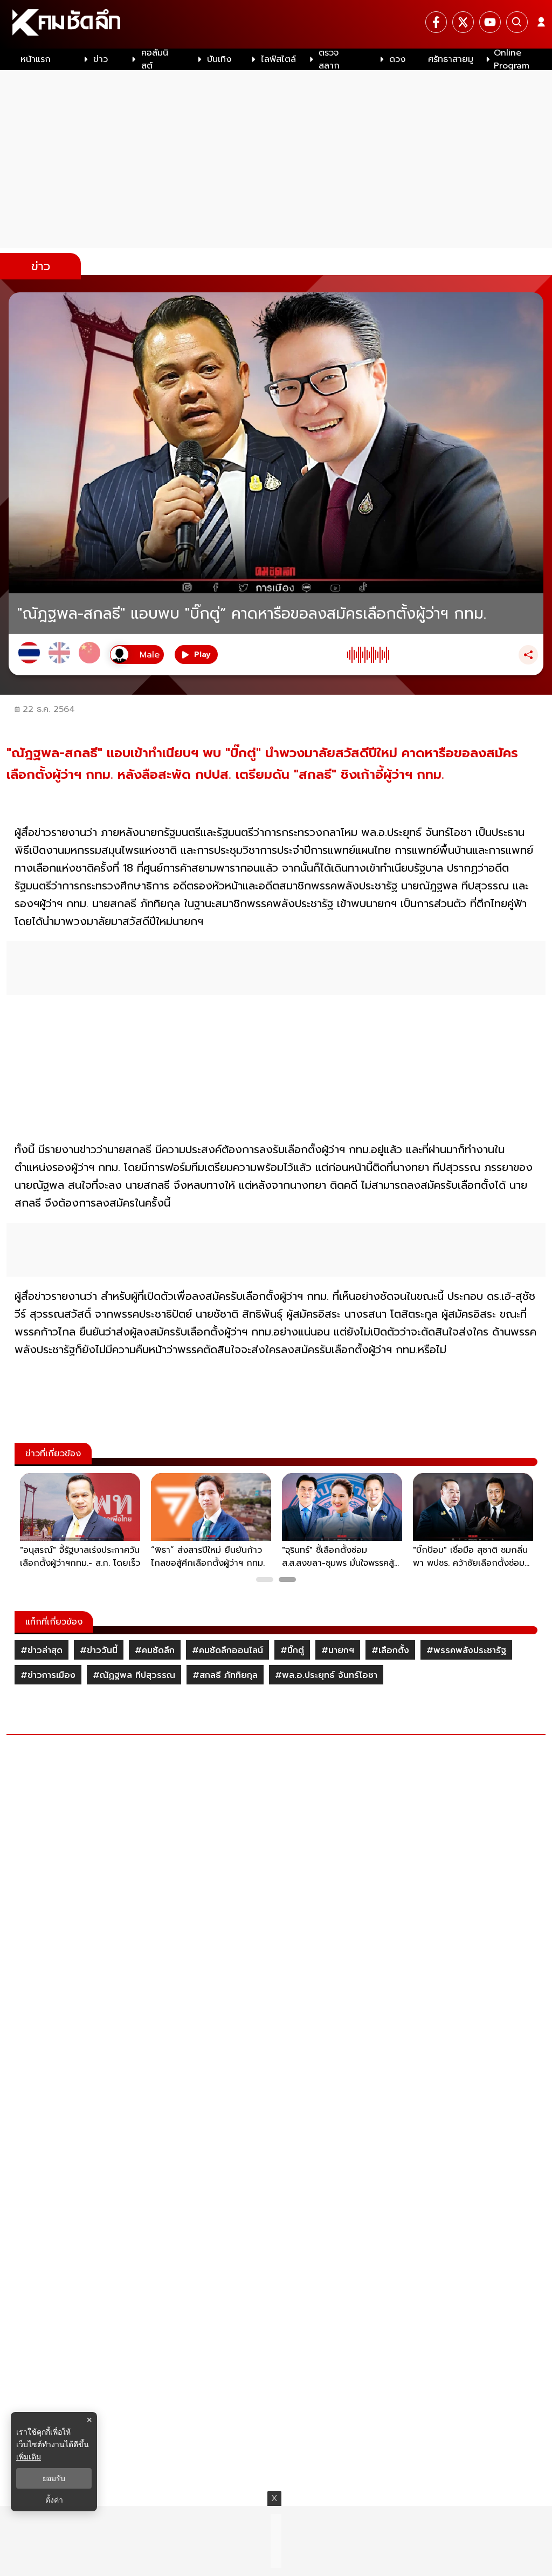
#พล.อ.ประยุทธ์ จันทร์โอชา (326, 1675)
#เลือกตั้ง (390, 1650)
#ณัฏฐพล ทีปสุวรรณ (134, 1675)
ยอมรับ (54, 2478)
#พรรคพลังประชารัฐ (466, 1650)
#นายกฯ (338, 1650)
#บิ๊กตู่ (292, 1650)
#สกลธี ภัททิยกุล (225, 1675)
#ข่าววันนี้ (99, 1650)
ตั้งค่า (54, 2500)
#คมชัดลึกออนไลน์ (227, 1650)
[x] (463, 22)
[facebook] (436, 22)
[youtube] (490, 22)
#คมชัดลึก (155, 1650)
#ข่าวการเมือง (48, 1675)
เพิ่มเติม (29, 2457)
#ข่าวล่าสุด (42, 1650)
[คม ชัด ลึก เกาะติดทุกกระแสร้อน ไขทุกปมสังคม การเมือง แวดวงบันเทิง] (276, 24)
